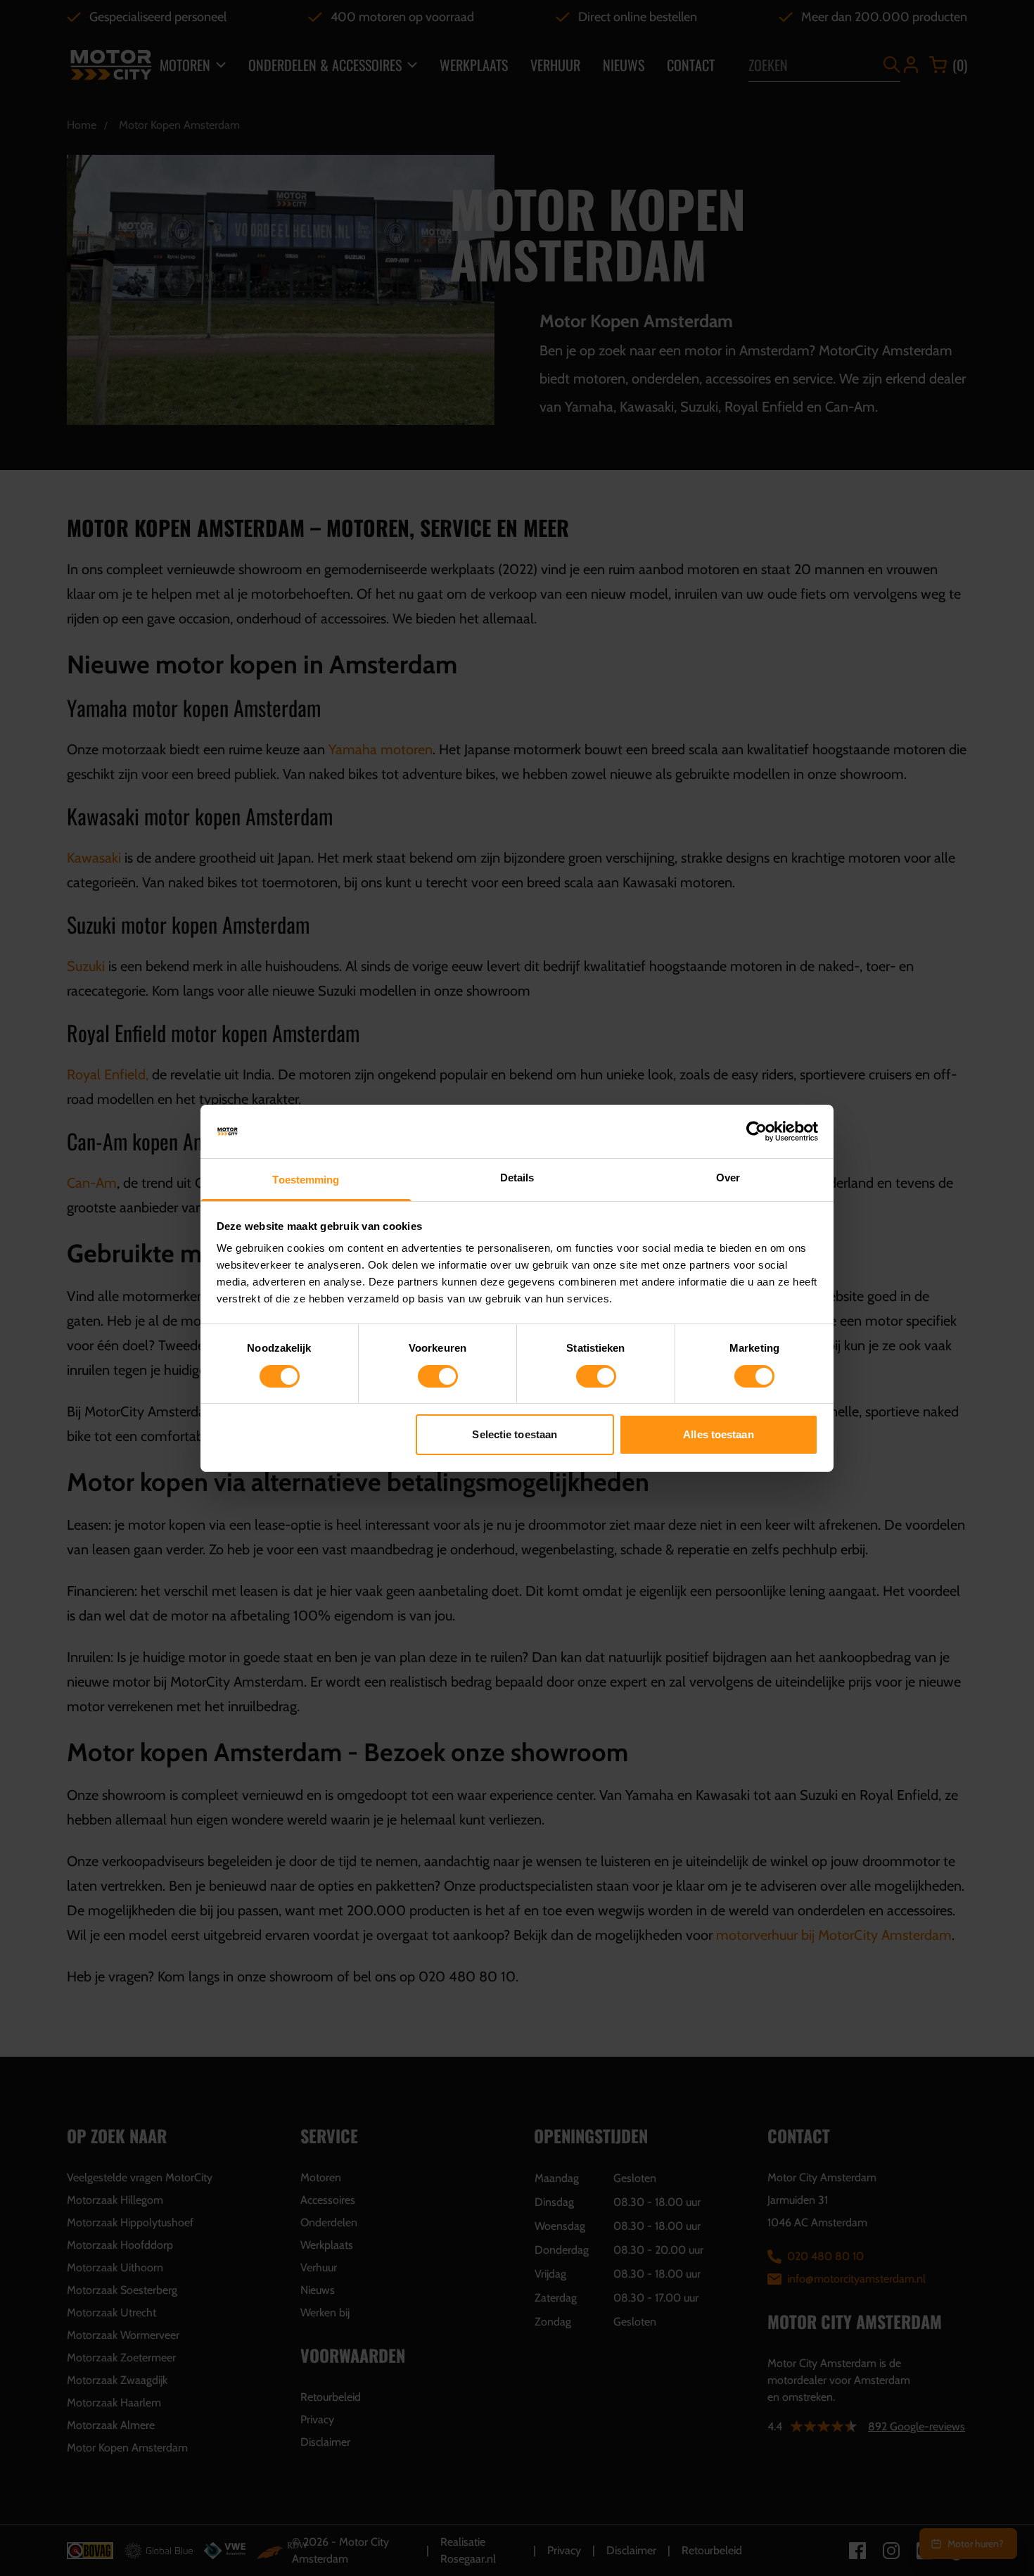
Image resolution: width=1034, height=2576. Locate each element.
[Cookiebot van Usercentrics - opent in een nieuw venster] (757, 1131)
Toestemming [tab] (306, 1180)
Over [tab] (728, 1178)
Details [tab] (517, 1178)
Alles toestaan (718, 1434)
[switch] (438, 1376)
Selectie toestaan (515, 1434)
